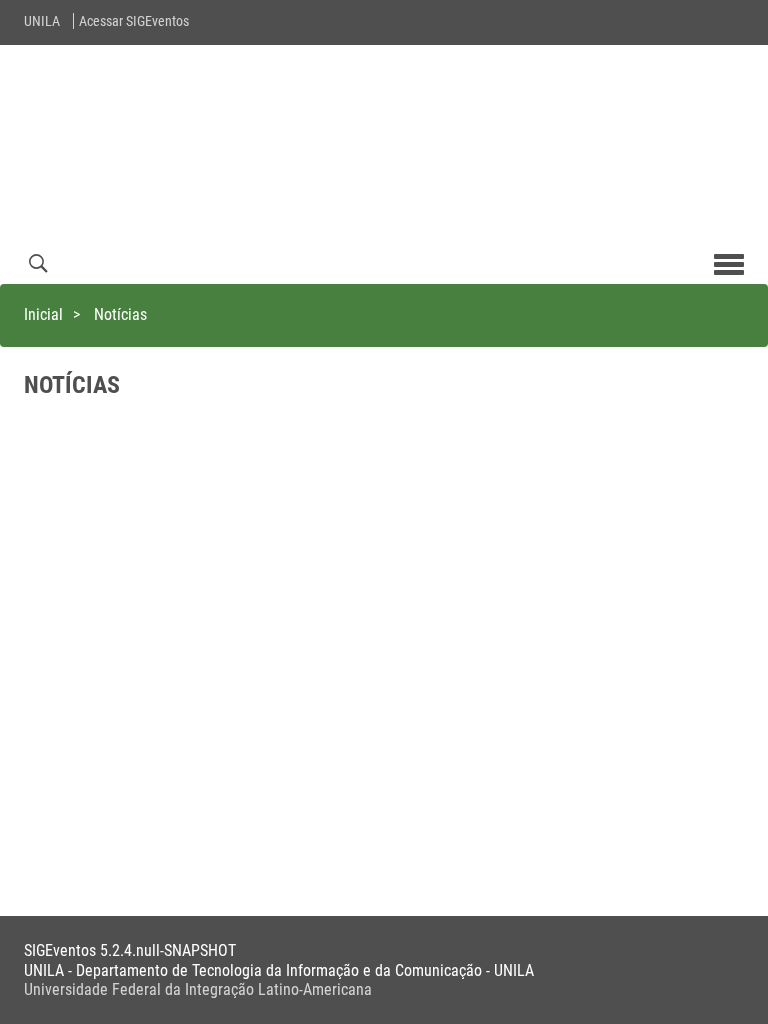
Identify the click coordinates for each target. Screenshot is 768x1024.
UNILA (42, 21)
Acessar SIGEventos (134, 21)
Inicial (43, 314)
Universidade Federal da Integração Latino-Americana (198, 989)
